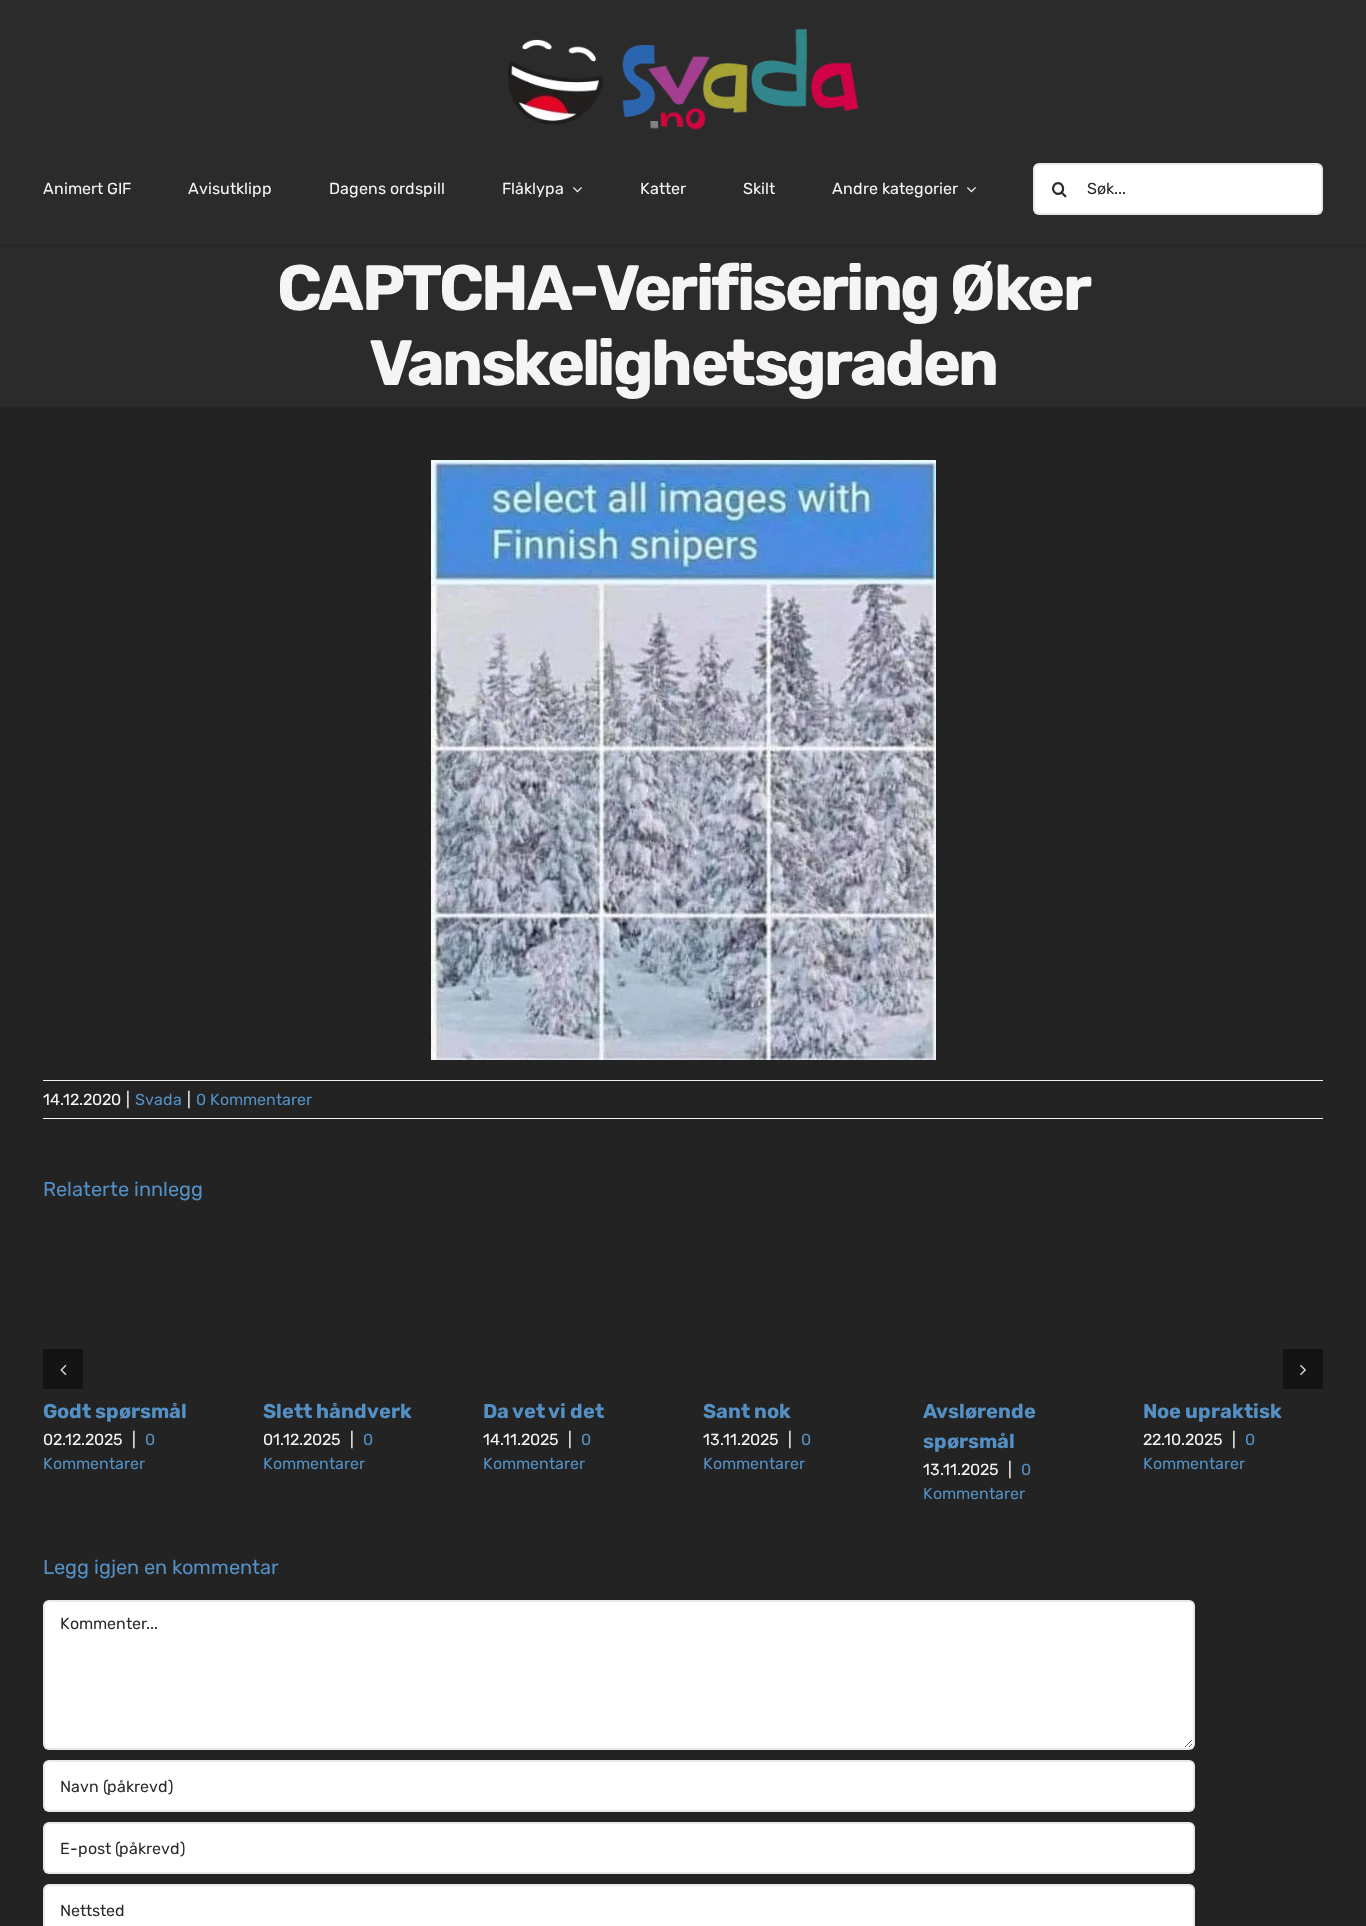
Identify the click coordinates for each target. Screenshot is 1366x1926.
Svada (158, 1099)
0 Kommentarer (254, 1099)
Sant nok (747, 1411)
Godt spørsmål (115, 1411)
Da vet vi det (543, 1411)
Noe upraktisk (1212, 1411)
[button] (63, 1369)
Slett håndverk (337, 1411)
